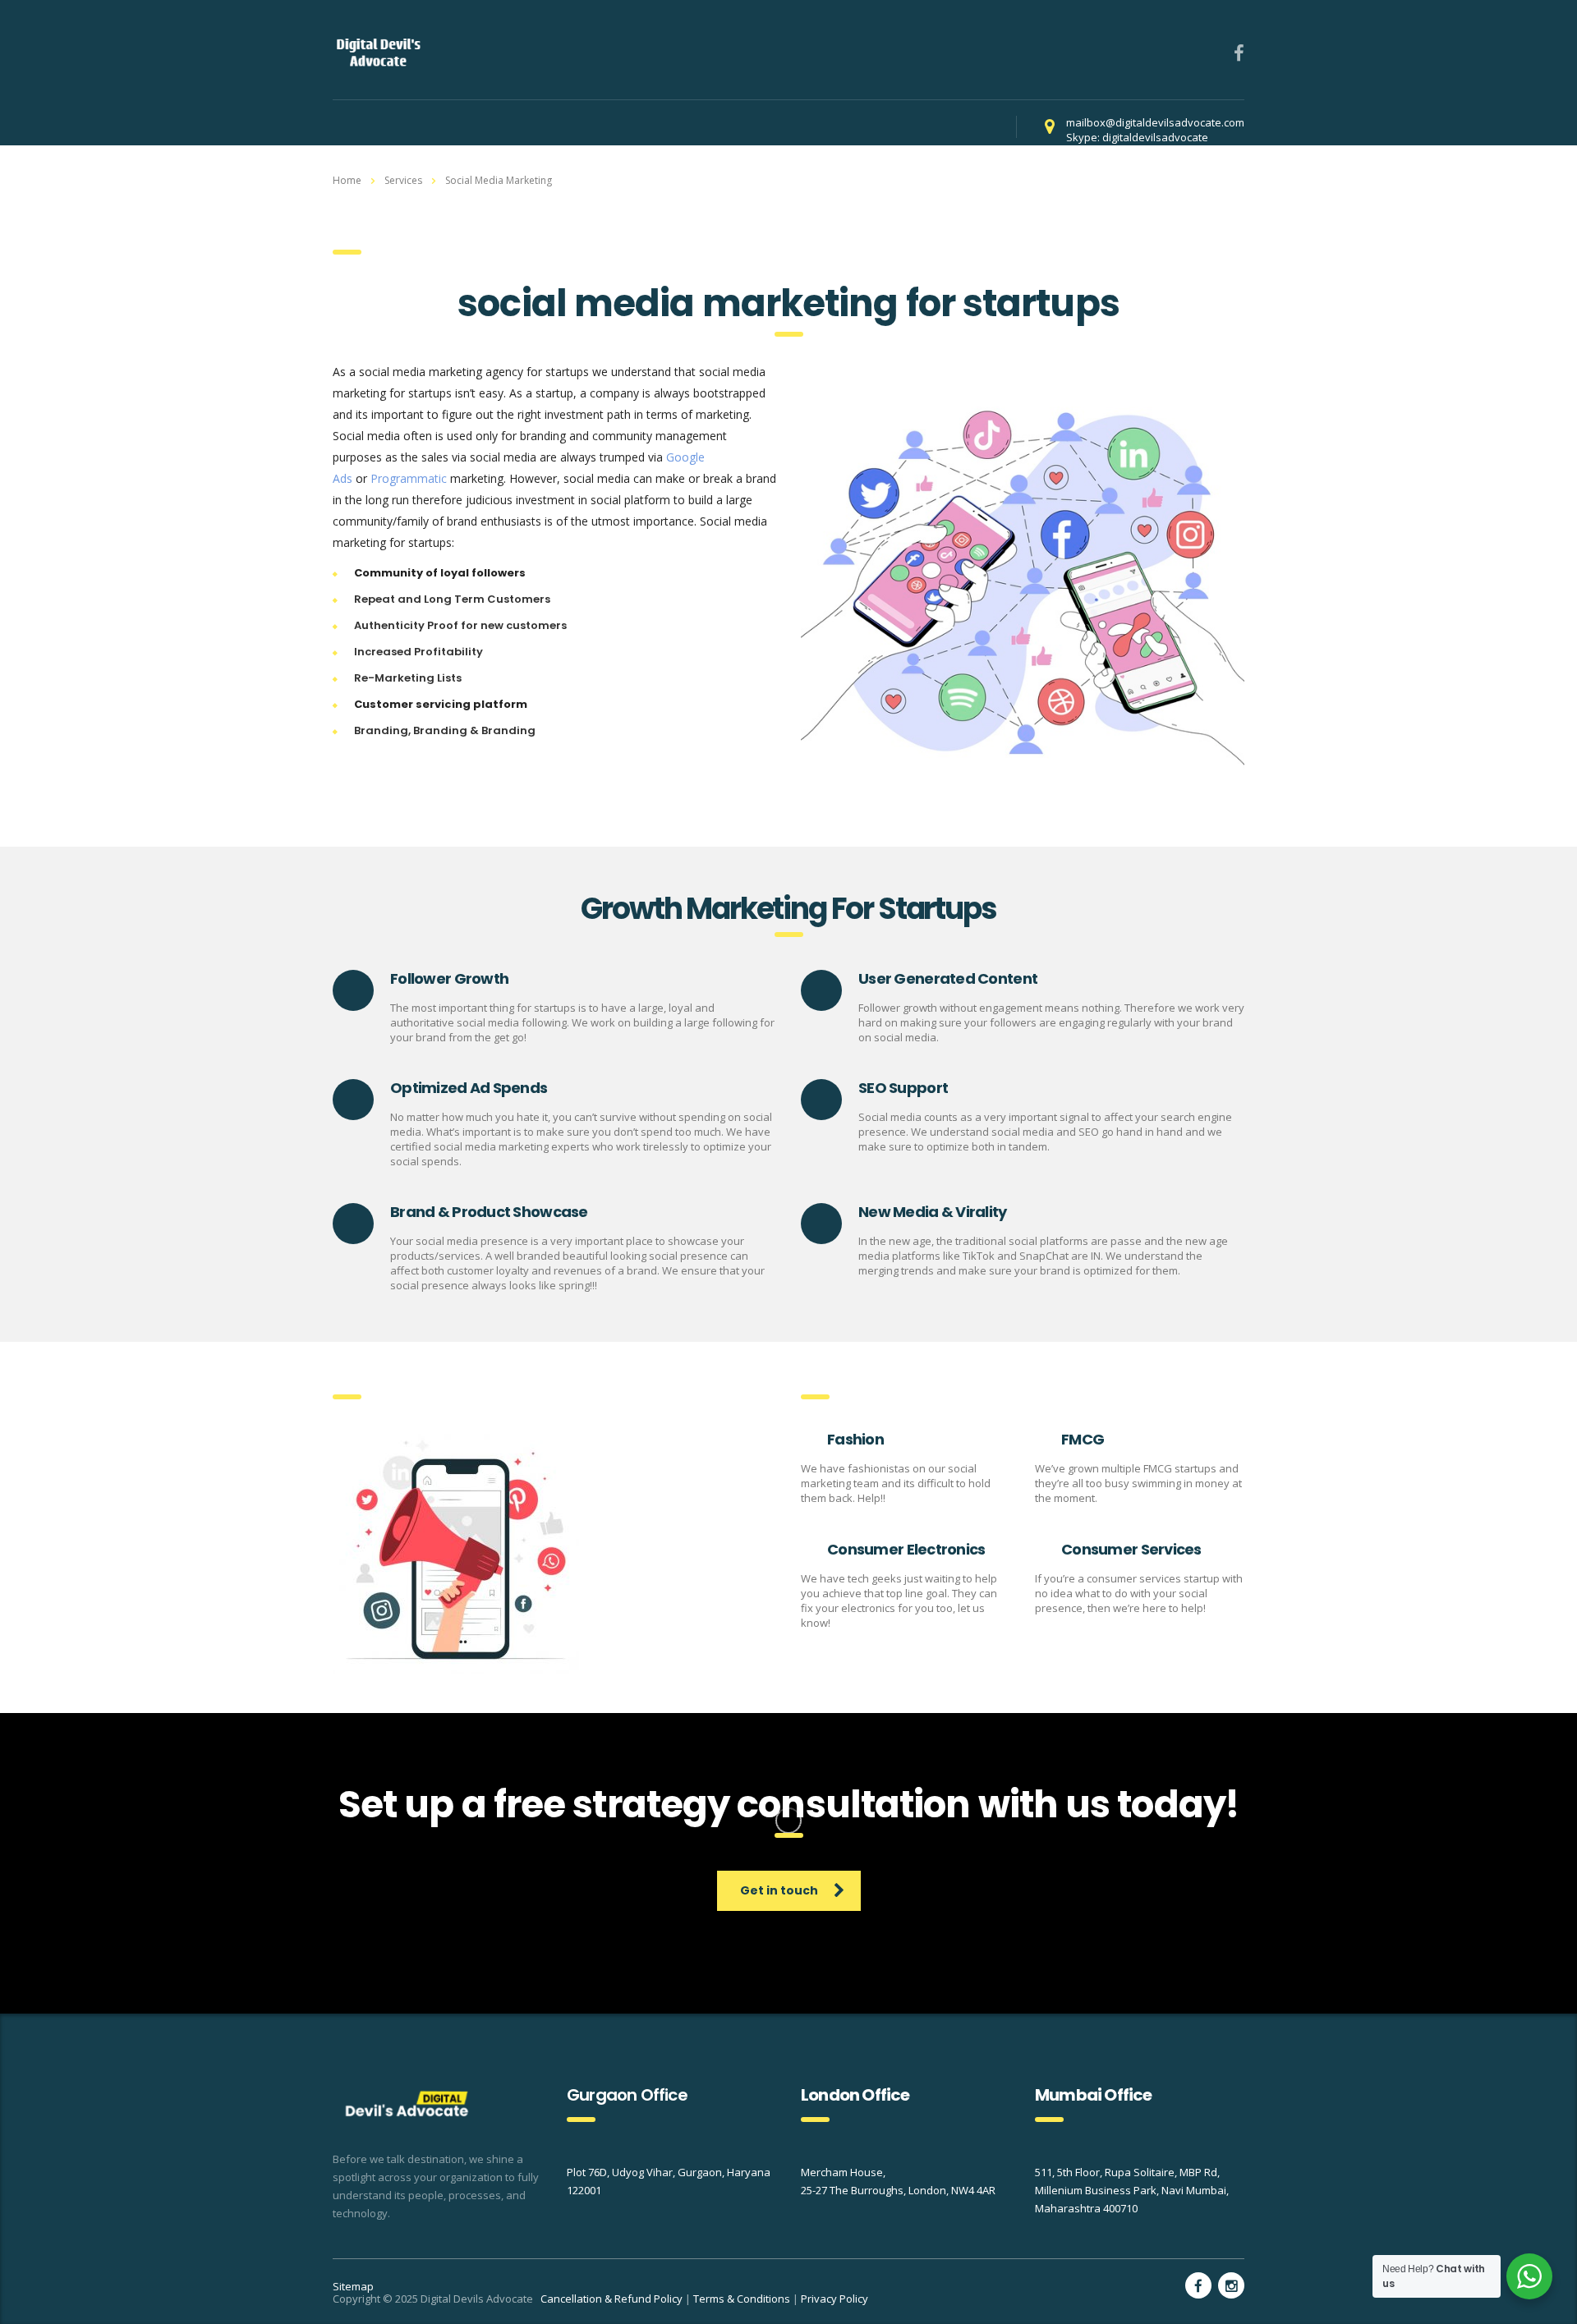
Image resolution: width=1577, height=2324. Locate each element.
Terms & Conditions (742, 2299)
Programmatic (409, 478)
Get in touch (779, 1890)
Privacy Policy (834, 2299)
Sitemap (353, 2286)
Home (347, 180)
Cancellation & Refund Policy (611, 2299)
